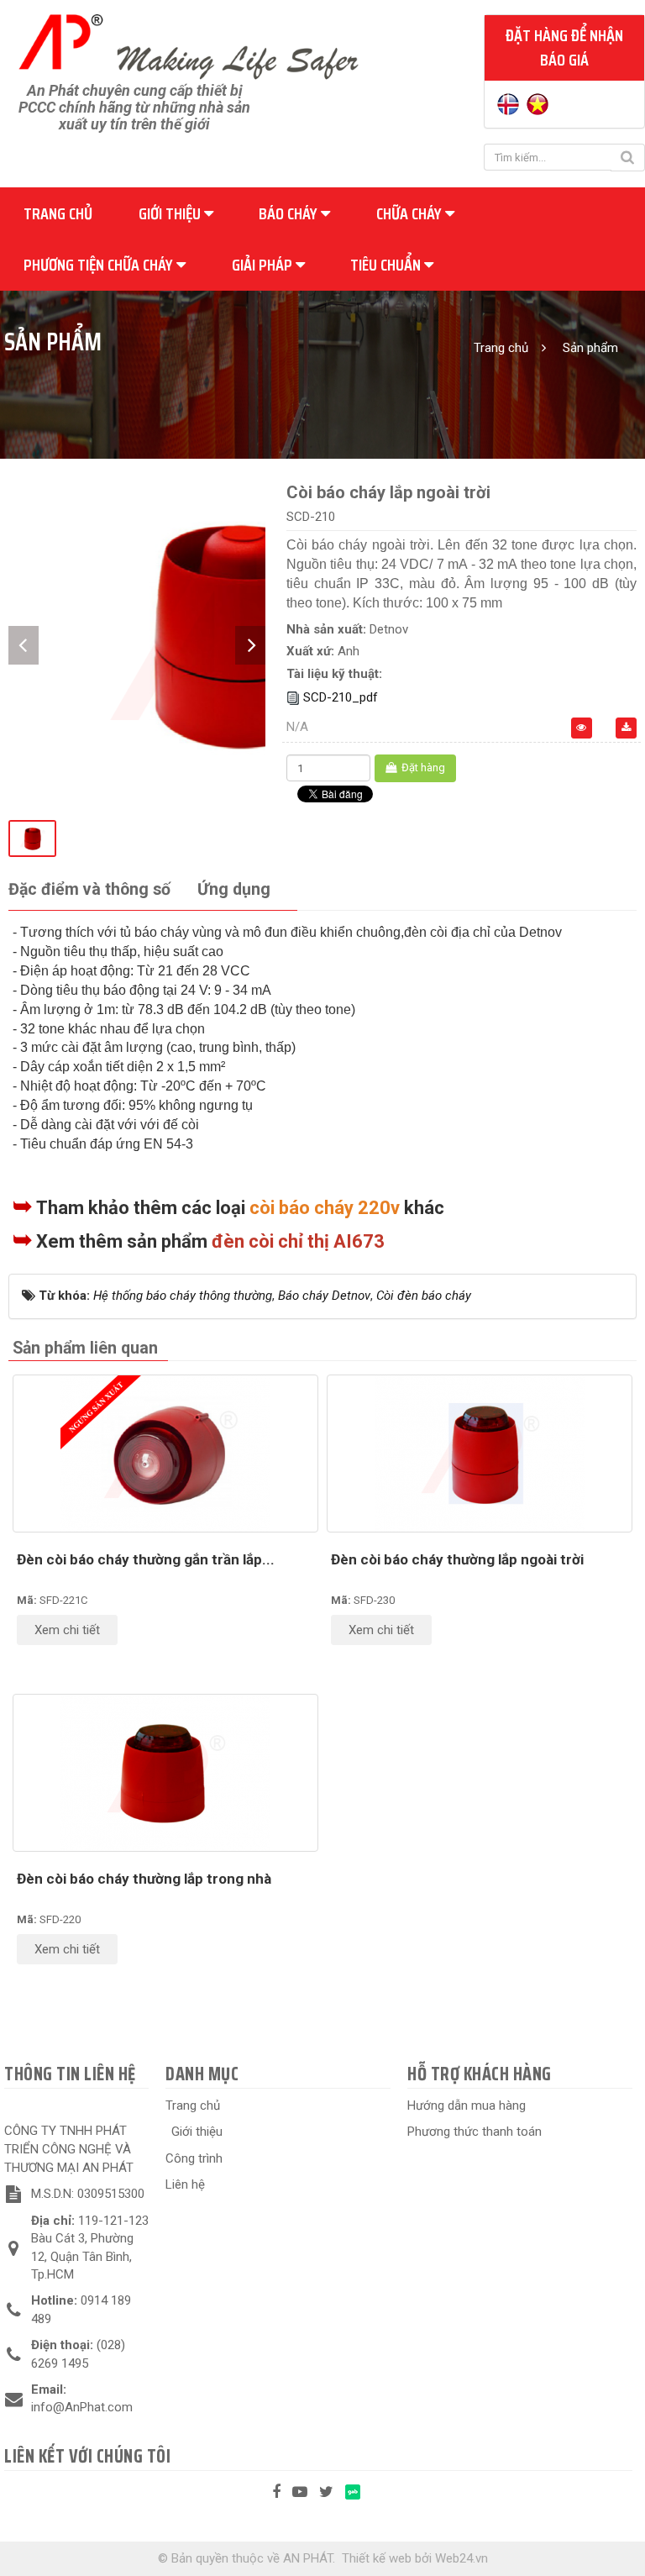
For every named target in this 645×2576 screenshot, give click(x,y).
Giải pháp (264, 265)
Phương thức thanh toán (475, 2132)
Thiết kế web (377, 2558)
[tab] (89, 890)
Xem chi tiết (67, 1630)
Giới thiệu (171, 213)
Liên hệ (185, 2184)
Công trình (194, 2158)
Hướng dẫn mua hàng (467, 2105)
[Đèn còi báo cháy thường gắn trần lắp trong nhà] (165, 1454)
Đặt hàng (422, 768)
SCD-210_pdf (341, 697)
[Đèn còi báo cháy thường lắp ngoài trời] (480, 1454)
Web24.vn (461, 2558)
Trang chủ (58, 213)
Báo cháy (290, 213)
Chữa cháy (411, 213)
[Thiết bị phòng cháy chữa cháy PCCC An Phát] (188, 45)
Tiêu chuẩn (387, 265)
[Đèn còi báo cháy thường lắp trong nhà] (165, 1773)
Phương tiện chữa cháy (100, 265)
